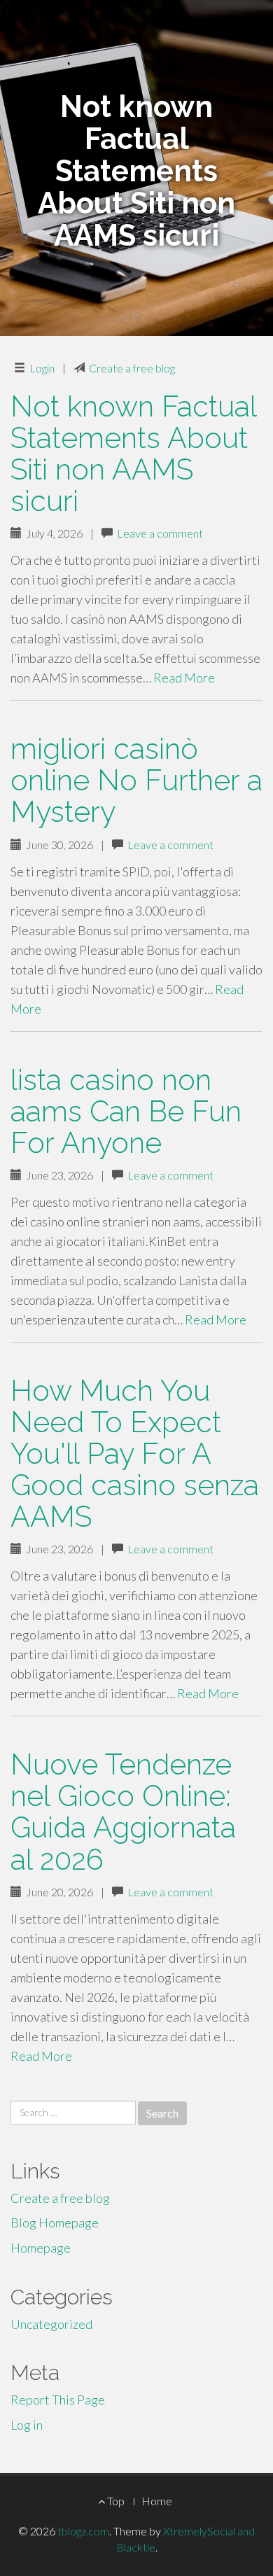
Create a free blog (132, 368)
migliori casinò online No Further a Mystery (136, 780)
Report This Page (58, 2400)
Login (42, 368)
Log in (27, 2425)
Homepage (41, 2248)
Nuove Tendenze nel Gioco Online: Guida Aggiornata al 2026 (123, 1812)
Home (157, 2501)
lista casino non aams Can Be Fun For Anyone (126, 1111)
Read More (184, 678)
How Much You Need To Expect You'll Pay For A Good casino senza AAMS (135, 1454)
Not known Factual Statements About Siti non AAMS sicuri (133, 454)
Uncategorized (51, 2324)
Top (115, 2501)
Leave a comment (160, 533)
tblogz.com (83, 2531)
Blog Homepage (55, 2222)
